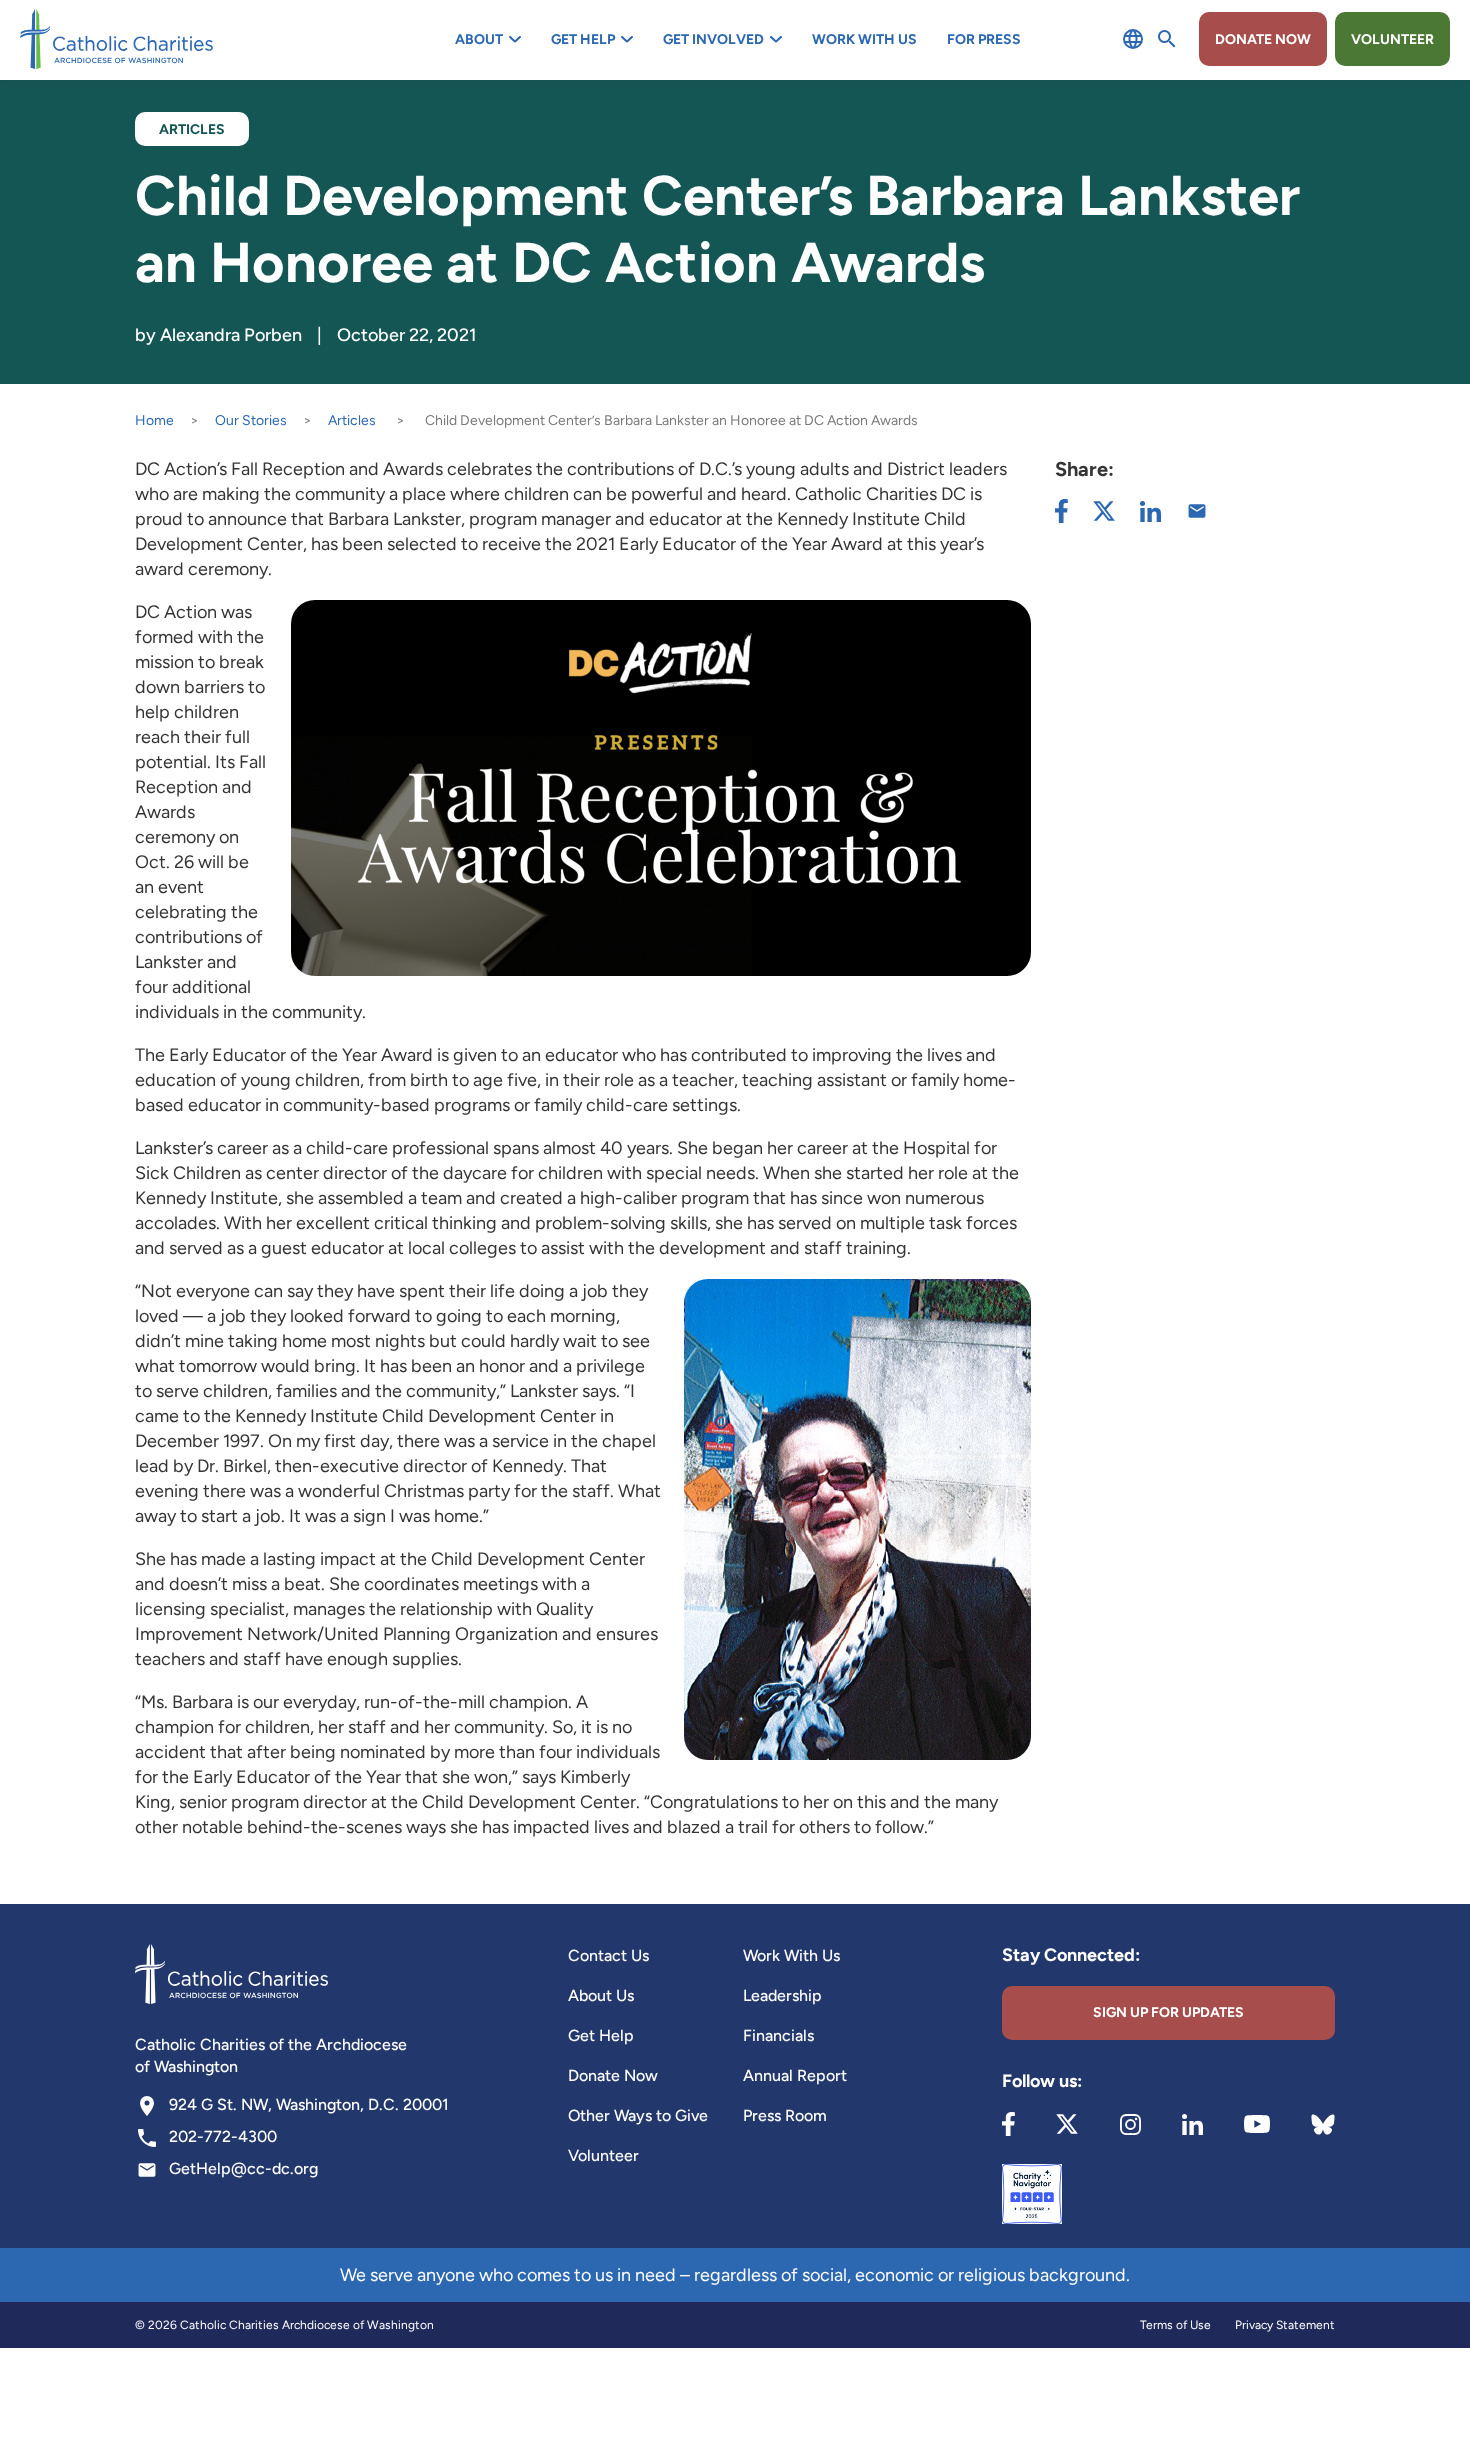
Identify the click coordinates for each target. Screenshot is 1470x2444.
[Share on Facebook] (1061, 511)
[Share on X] (1104, 511)
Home (154, 420)
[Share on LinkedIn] (1150, 511)
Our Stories (251, 420)
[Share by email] (1197, 511)
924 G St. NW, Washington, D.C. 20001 (309, 2104)
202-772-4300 (223, 2136)
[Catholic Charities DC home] (116, 39)
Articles (352, 420)
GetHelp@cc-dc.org (243, 2168)
